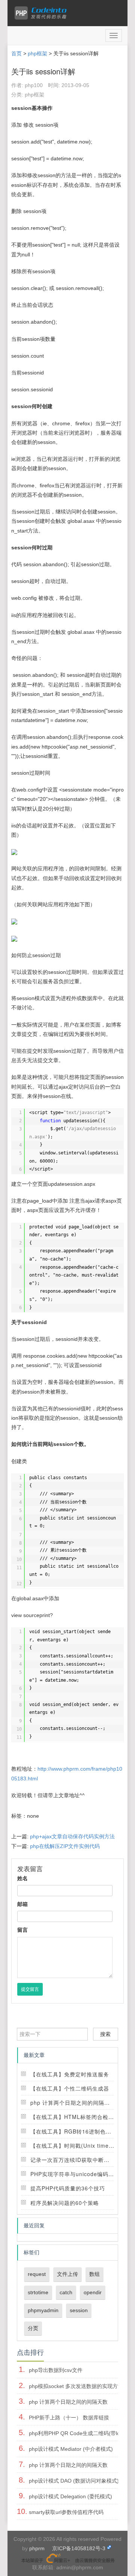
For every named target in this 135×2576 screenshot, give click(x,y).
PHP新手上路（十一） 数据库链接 (69, 2418)
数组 (94, 2274)
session (79, 2310)
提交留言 (30, 1989)
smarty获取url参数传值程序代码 (66, 2512)
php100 (34, 85)
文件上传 (67, 2274)
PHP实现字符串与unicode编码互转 (75, 2174)
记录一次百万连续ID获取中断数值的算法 (81, 2160)
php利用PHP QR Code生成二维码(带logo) (78, 2433)
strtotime (38, 2292)
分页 (33, 2328)
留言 (22, 1930)
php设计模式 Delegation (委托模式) (70, 2496)
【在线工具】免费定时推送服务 (70, 2074)
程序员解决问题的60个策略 (65, 2203)
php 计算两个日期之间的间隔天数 (73, 2103)
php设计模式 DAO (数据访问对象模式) (74, 2481)
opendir (93, 2292)
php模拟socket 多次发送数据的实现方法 (76, 2386)
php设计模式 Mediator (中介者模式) (71, 2449)
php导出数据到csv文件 (56, 2370)
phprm (37, 2548)
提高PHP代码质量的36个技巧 (68, 2188)
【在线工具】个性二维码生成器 (70, 2088)
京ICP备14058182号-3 (79, 2548)
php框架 (37, 53)
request (37, 2274)
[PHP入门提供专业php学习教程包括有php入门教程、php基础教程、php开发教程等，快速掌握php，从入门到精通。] (42, 13)
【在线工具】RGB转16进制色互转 (74, 2131)
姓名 (22, 1878)
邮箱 (22, 1904)
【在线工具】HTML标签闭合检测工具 (78, 2117)
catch (66, 2292)
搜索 (105, 2034)
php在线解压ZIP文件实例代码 (65, 1846)
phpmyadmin (43, 2310)
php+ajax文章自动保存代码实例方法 (72, 1836)
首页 (16, 53)
